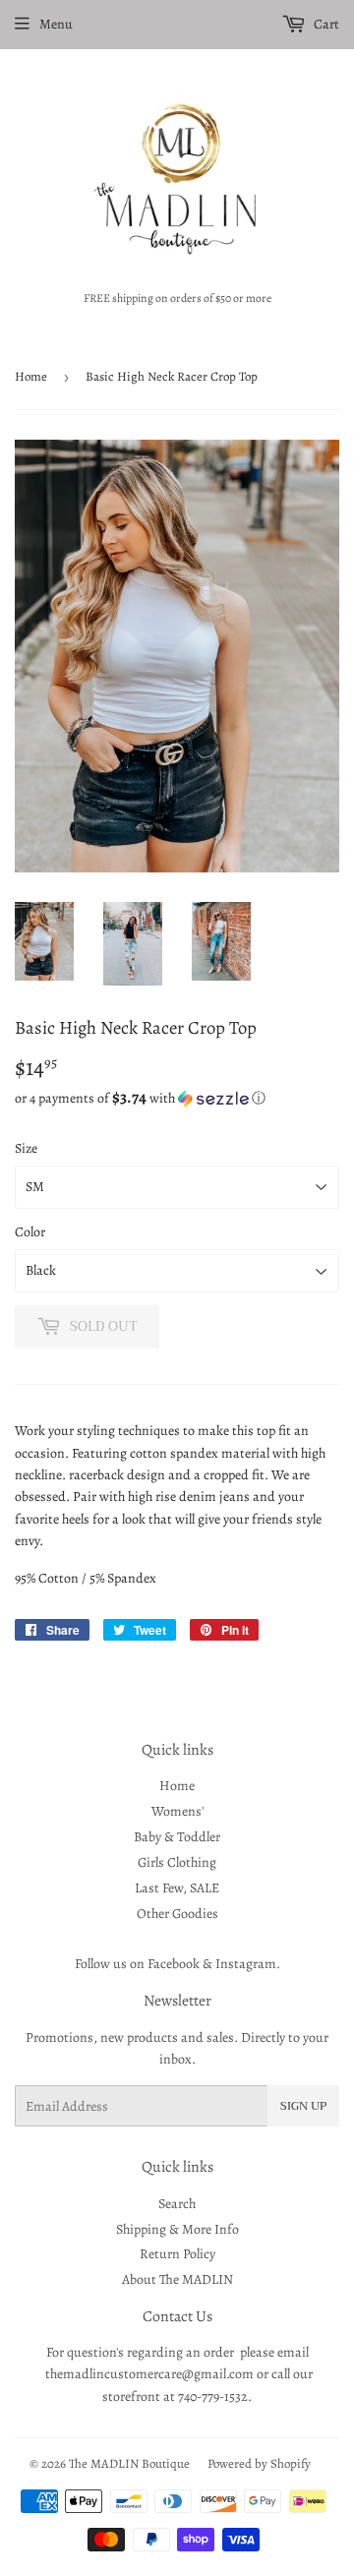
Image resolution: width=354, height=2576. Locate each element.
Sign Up (303, 2106)
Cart (325, 24)
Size (26, 1148)
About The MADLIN (177, 2279)
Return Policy (177, 2254)
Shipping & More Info (177, 2229)
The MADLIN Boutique (129, 2463)
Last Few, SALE (177, 1888)
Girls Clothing (177, 1862)
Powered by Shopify (259, 2463)
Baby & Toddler (177, 1837)
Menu (56, 24)
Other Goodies (177, 1914)
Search (177, 2204)
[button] (177, 1098)
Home (31, 376)
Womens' (177, 1811)
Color (30, 1232)
